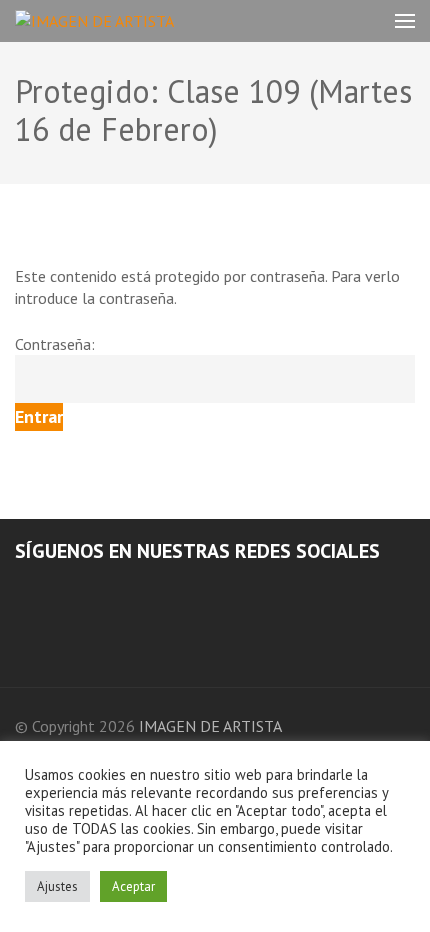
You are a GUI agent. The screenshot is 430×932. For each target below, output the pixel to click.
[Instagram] (48, 589)
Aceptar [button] (133, 886)
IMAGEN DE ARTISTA (210, 726)
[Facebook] (21, 589)
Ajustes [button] (57, 886)
